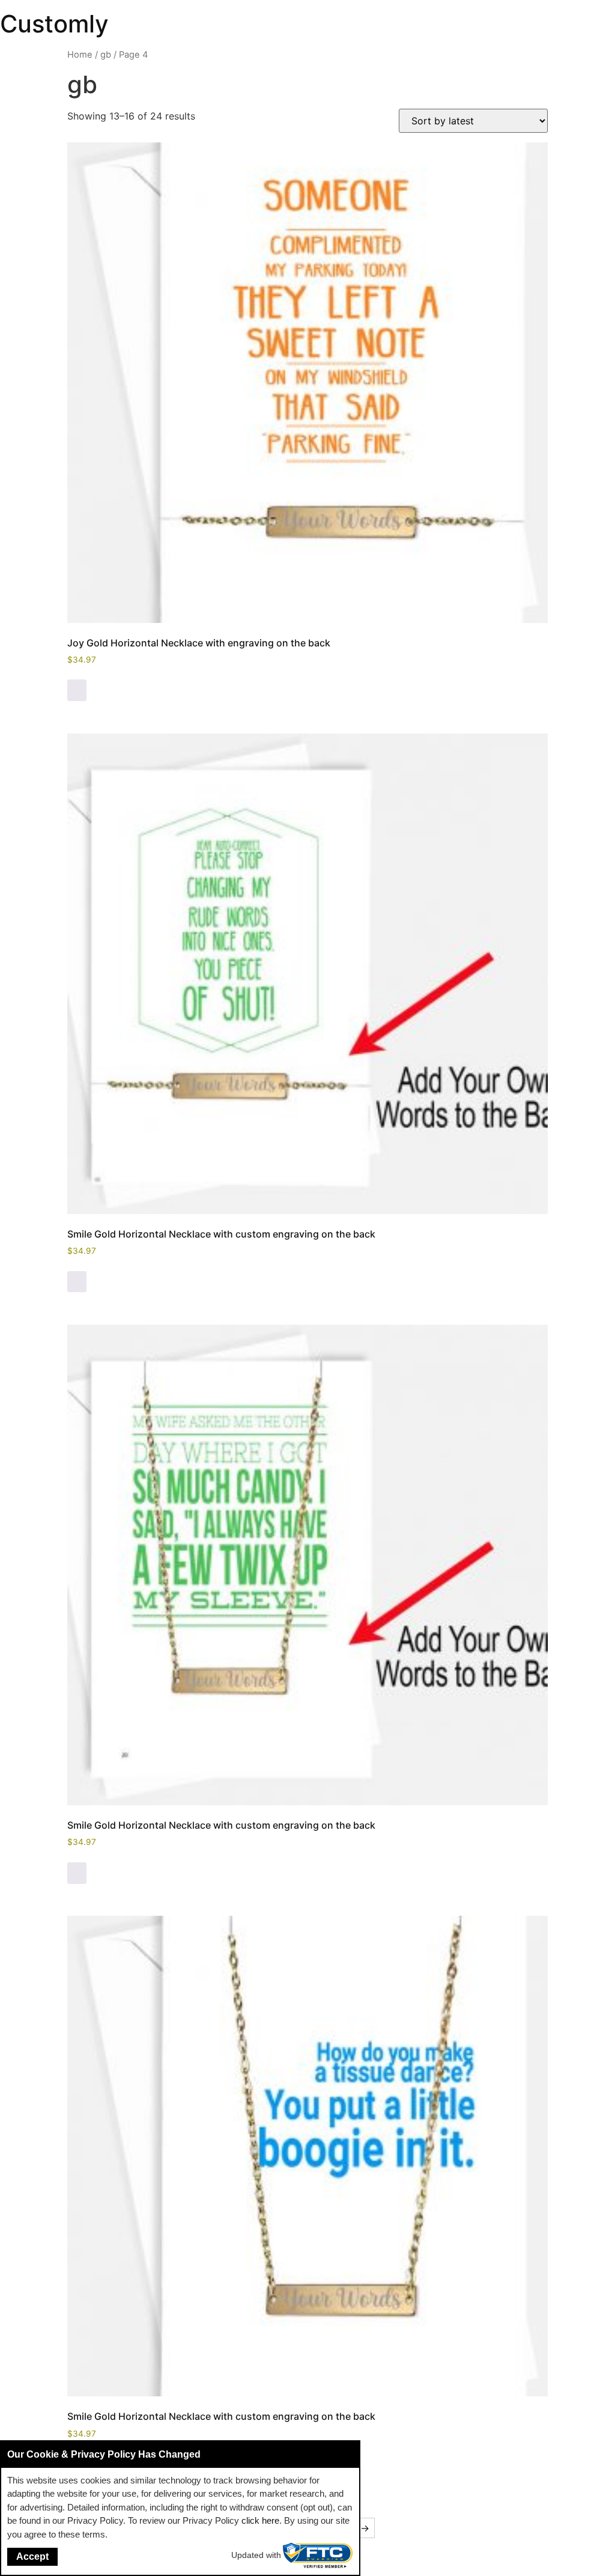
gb (106, 55)
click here (260, 2520)
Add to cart (77, 690)
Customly (54, 24)
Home (80, 55)
